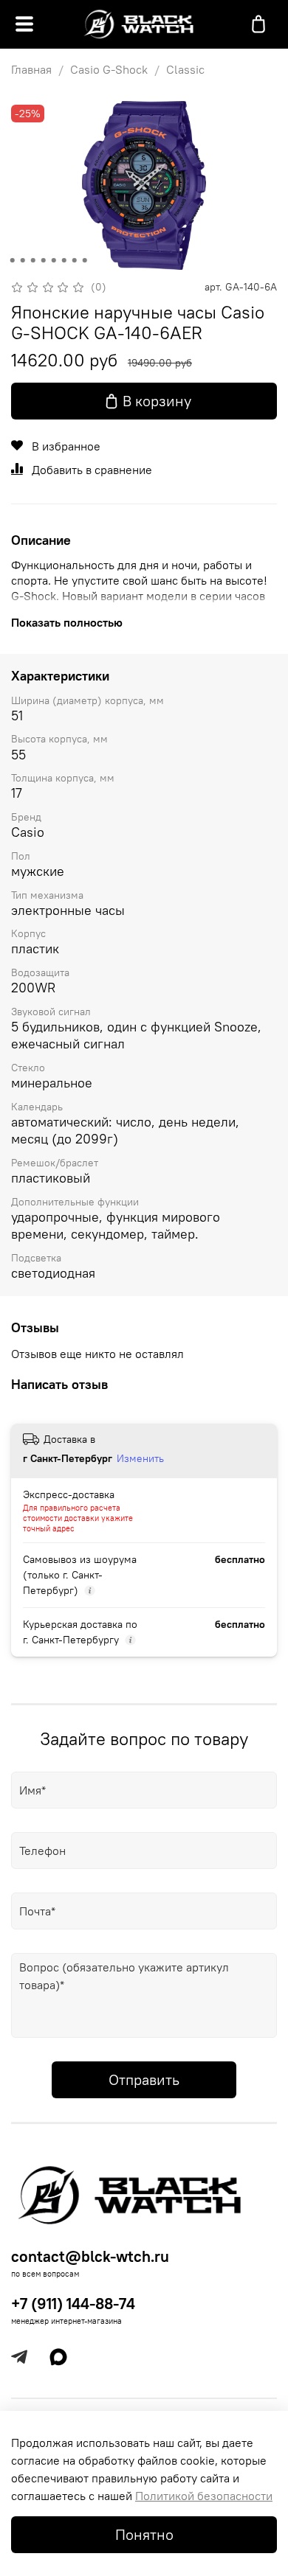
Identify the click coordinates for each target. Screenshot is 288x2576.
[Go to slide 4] (44, 260)
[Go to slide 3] (33, 260)
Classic (185, 69)
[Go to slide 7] (75, 260)
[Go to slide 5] (54, 260)
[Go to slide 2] (23, 260)
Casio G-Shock (109, 69)
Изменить (140, 1458)
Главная (31, 69)
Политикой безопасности (204, 2496)
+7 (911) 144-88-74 (73, 2304)
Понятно (144, 2534)
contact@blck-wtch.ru (90, 2256)
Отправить (144, 2079)
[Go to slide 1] (13, 260)
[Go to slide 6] (64, 260)
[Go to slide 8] (85, 260)
